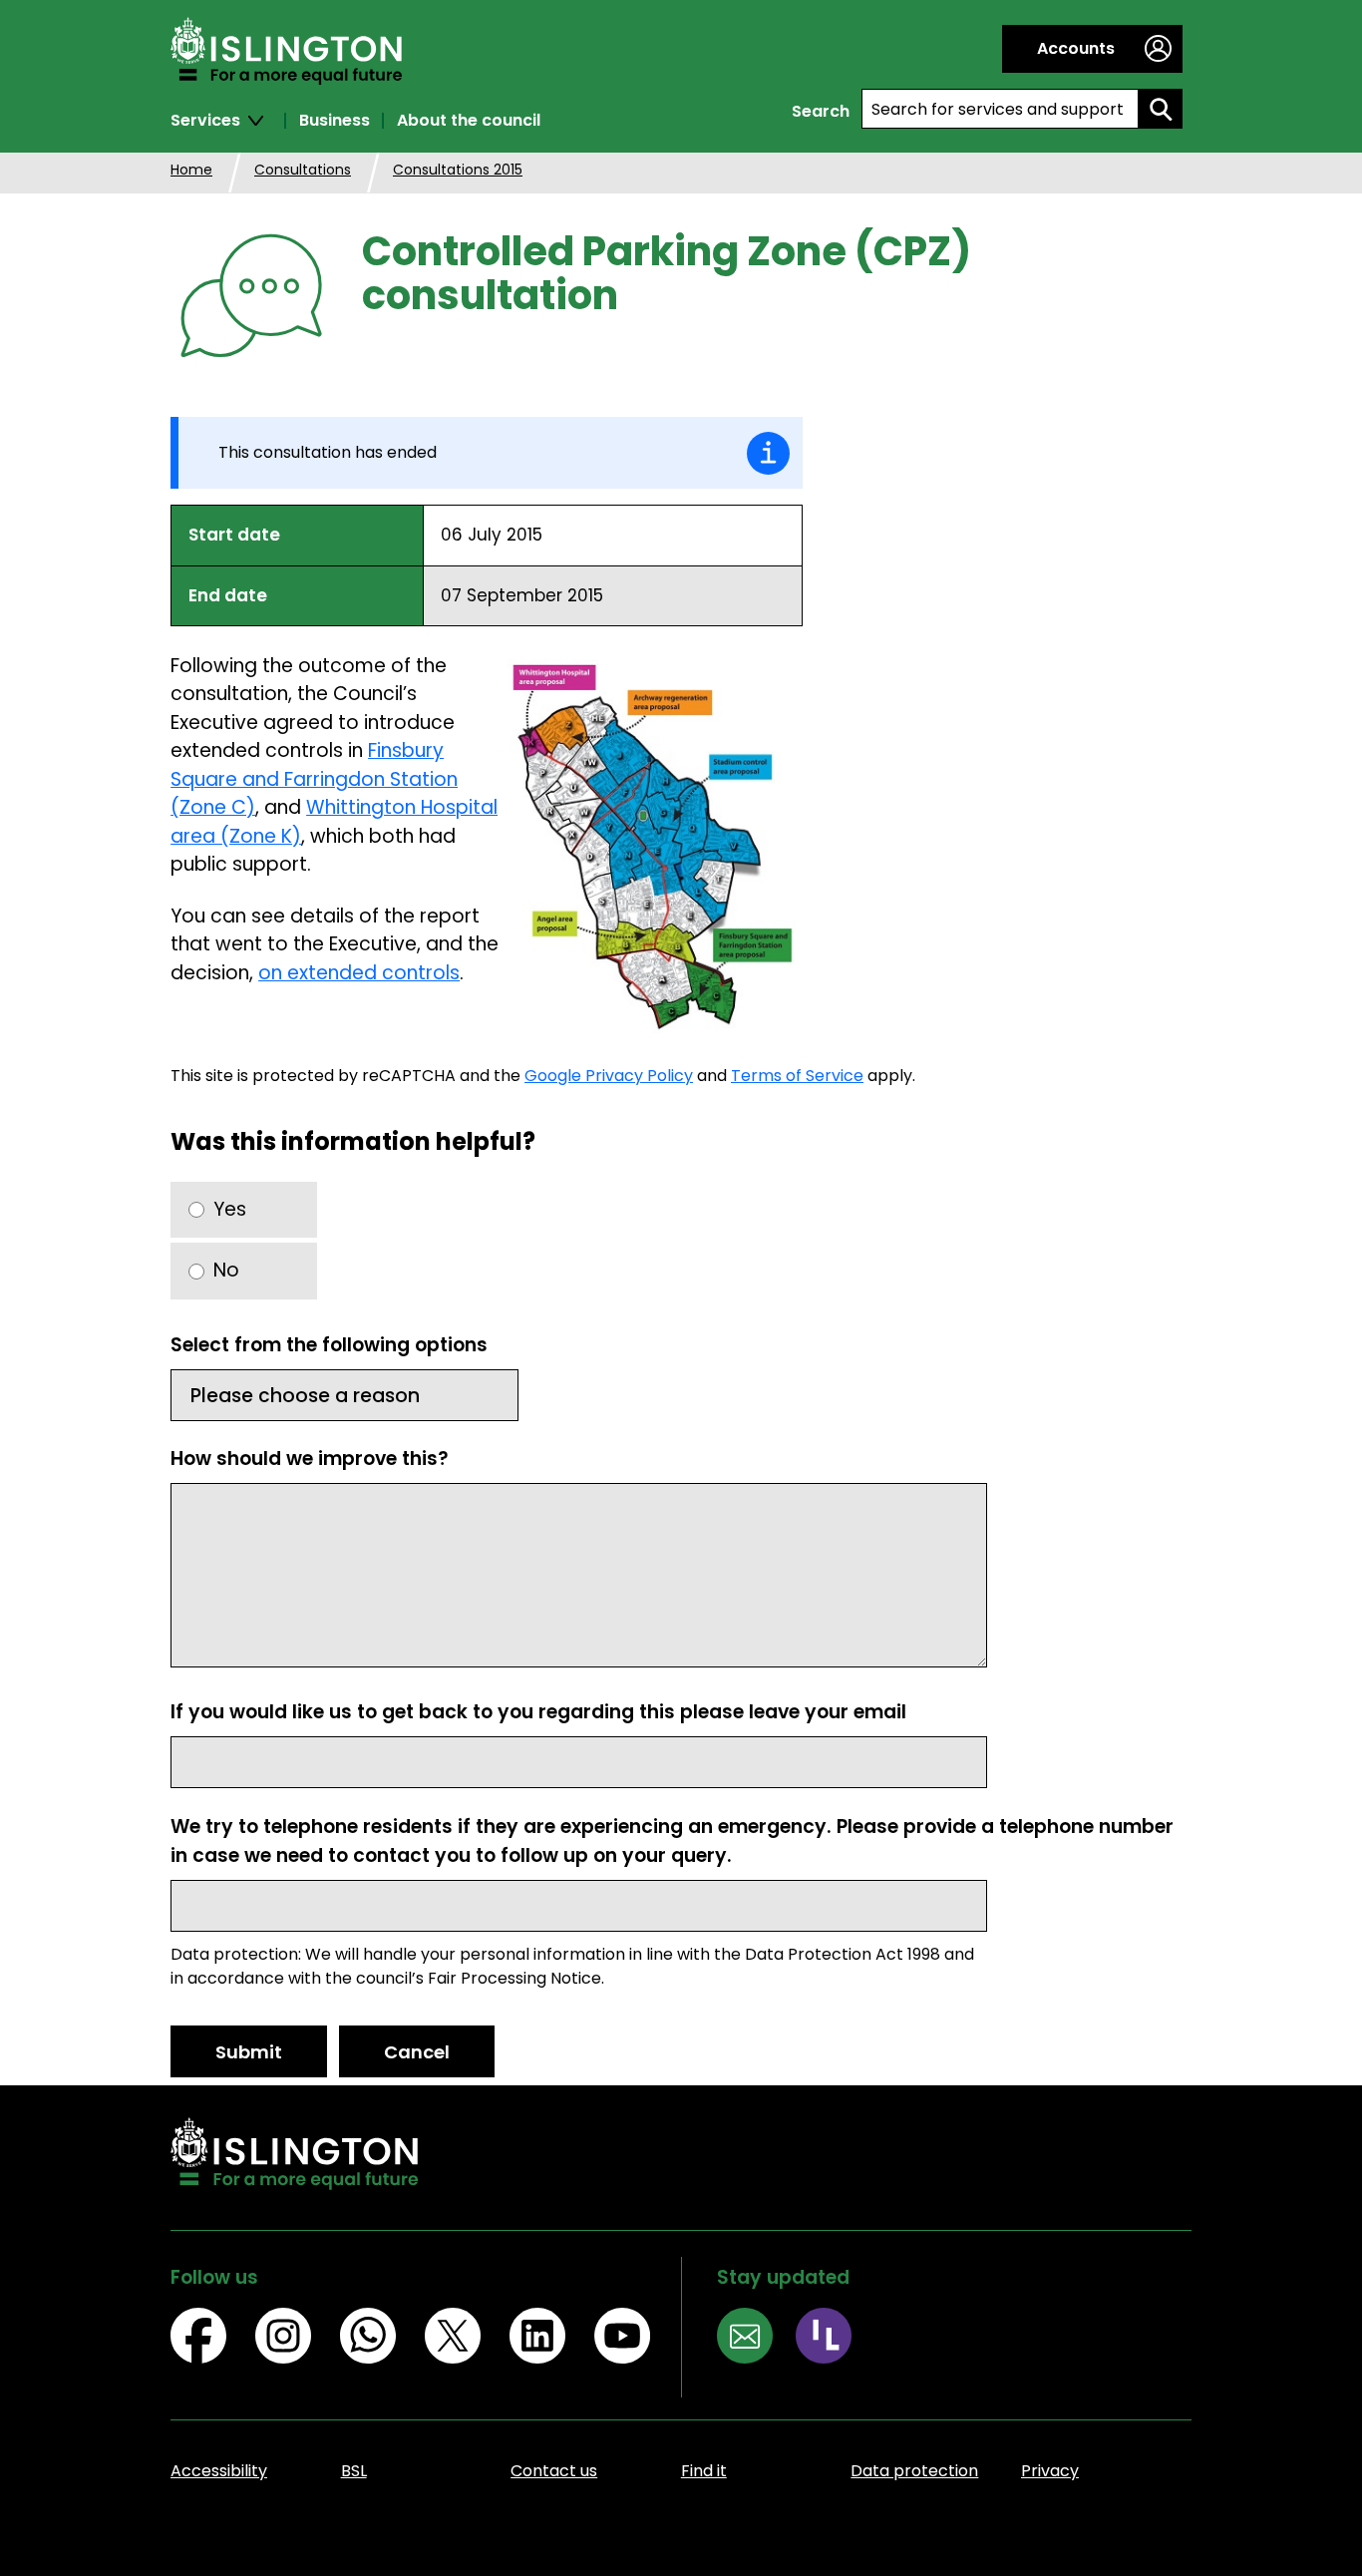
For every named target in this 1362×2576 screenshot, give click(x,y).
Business (335, 121)
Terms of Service (797, 1076)
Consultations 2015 (458, 170)
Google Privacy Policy (609, 1076)
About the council (469, 121)
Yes (230, 1209)
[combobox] (1000, 109)
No (226, 1270)
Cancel (417, 2052)
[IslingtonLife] (835, 2339)
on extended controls (359, 973)
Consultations (303, 170)
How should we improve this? (310, 1459)
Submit (249, 2052)
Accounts (1076, 48)
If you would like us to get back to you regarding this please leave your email (538, 1712)
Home (191, 170)
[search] (1161, 109)
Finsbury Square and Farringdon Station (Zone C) (314, 779)
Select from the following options (329, 1345)
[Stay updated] (756, 2339)
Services (205, 121)
